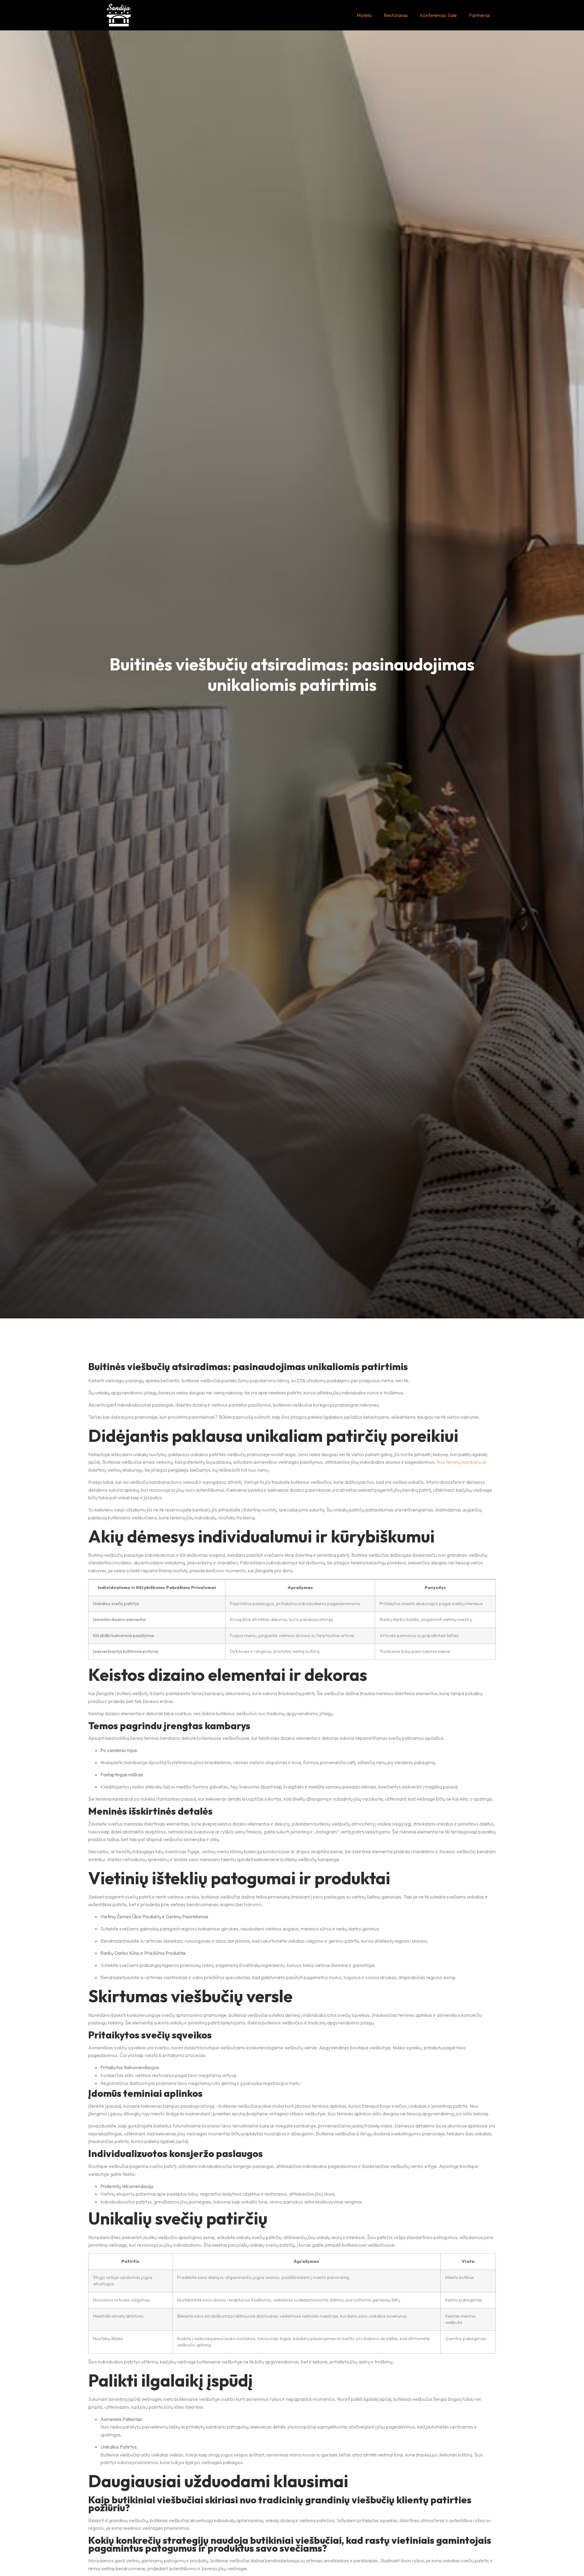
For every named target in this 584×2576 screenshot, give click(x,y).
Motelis (364, 15)
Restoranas (396, 15)
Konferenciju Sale (438, 15)
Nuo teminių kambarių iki (461, 1462)
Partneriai (479, 15)
